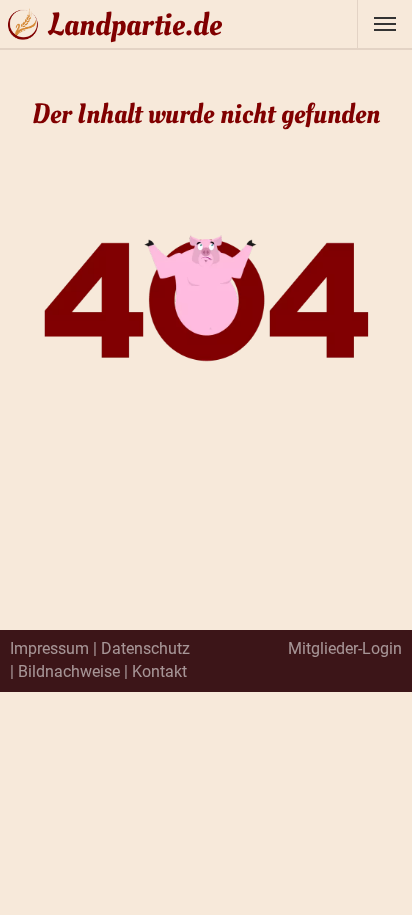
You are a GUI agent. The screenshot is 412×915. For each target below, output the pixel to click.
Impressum (49, 648)
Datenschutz (145, 648)
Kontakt (159, 671)
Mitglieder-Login (345, 648)
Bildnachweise (69, 671)
